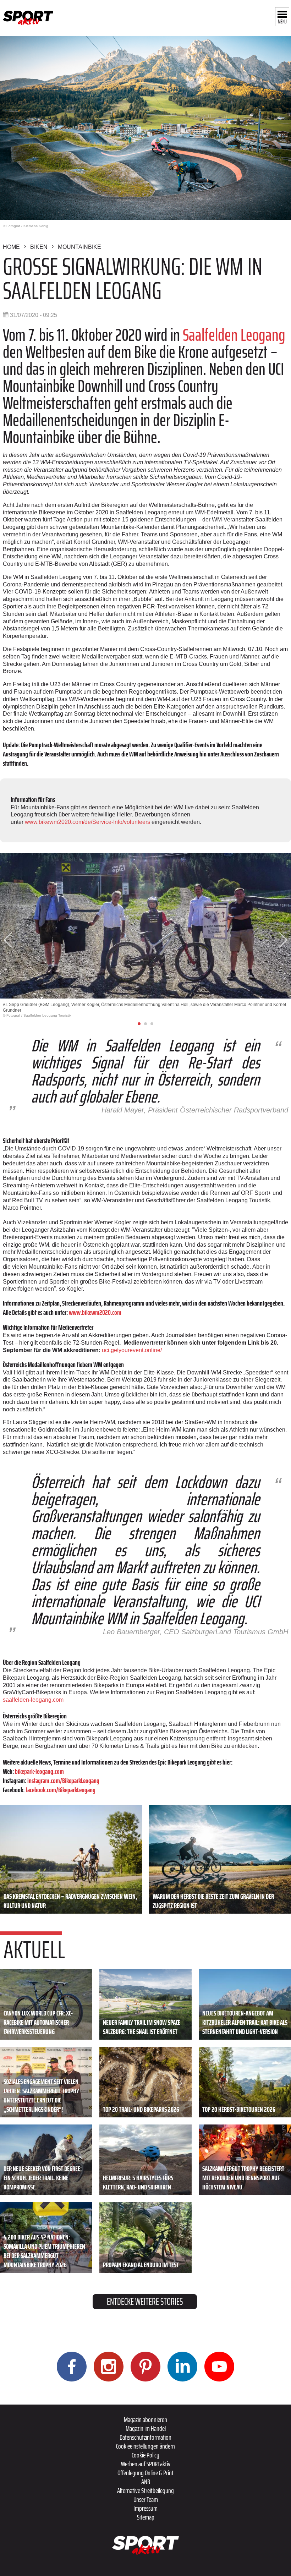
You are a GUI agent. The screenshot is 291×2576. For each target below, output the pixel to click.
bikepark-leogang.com (39, 1771)
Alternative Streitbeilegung (145, 2490)
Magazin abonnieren (145, 2419)
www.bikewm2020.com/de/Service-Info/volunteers (87, 822)
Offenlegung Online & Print (145, 2473)
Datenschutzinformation (145, 2437)
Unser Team (146, 2499)
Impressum (145, 2508)
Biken (39, 247)
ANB (146, 2482)
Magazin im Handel (146, 2428)
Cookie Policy (145, 2455)
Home (11, 247)
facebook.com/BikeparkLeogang (61, 1790)
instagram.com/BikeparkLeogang (63, 1781)
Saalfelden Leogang (234, 335)
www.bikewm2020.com (95, 1312)
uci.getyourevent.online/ (132, 1350)
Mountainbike (79, 247)
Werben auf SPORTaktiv (146, 2464)
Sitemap (146, 2517)
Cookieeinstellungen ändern (145, 2446)
